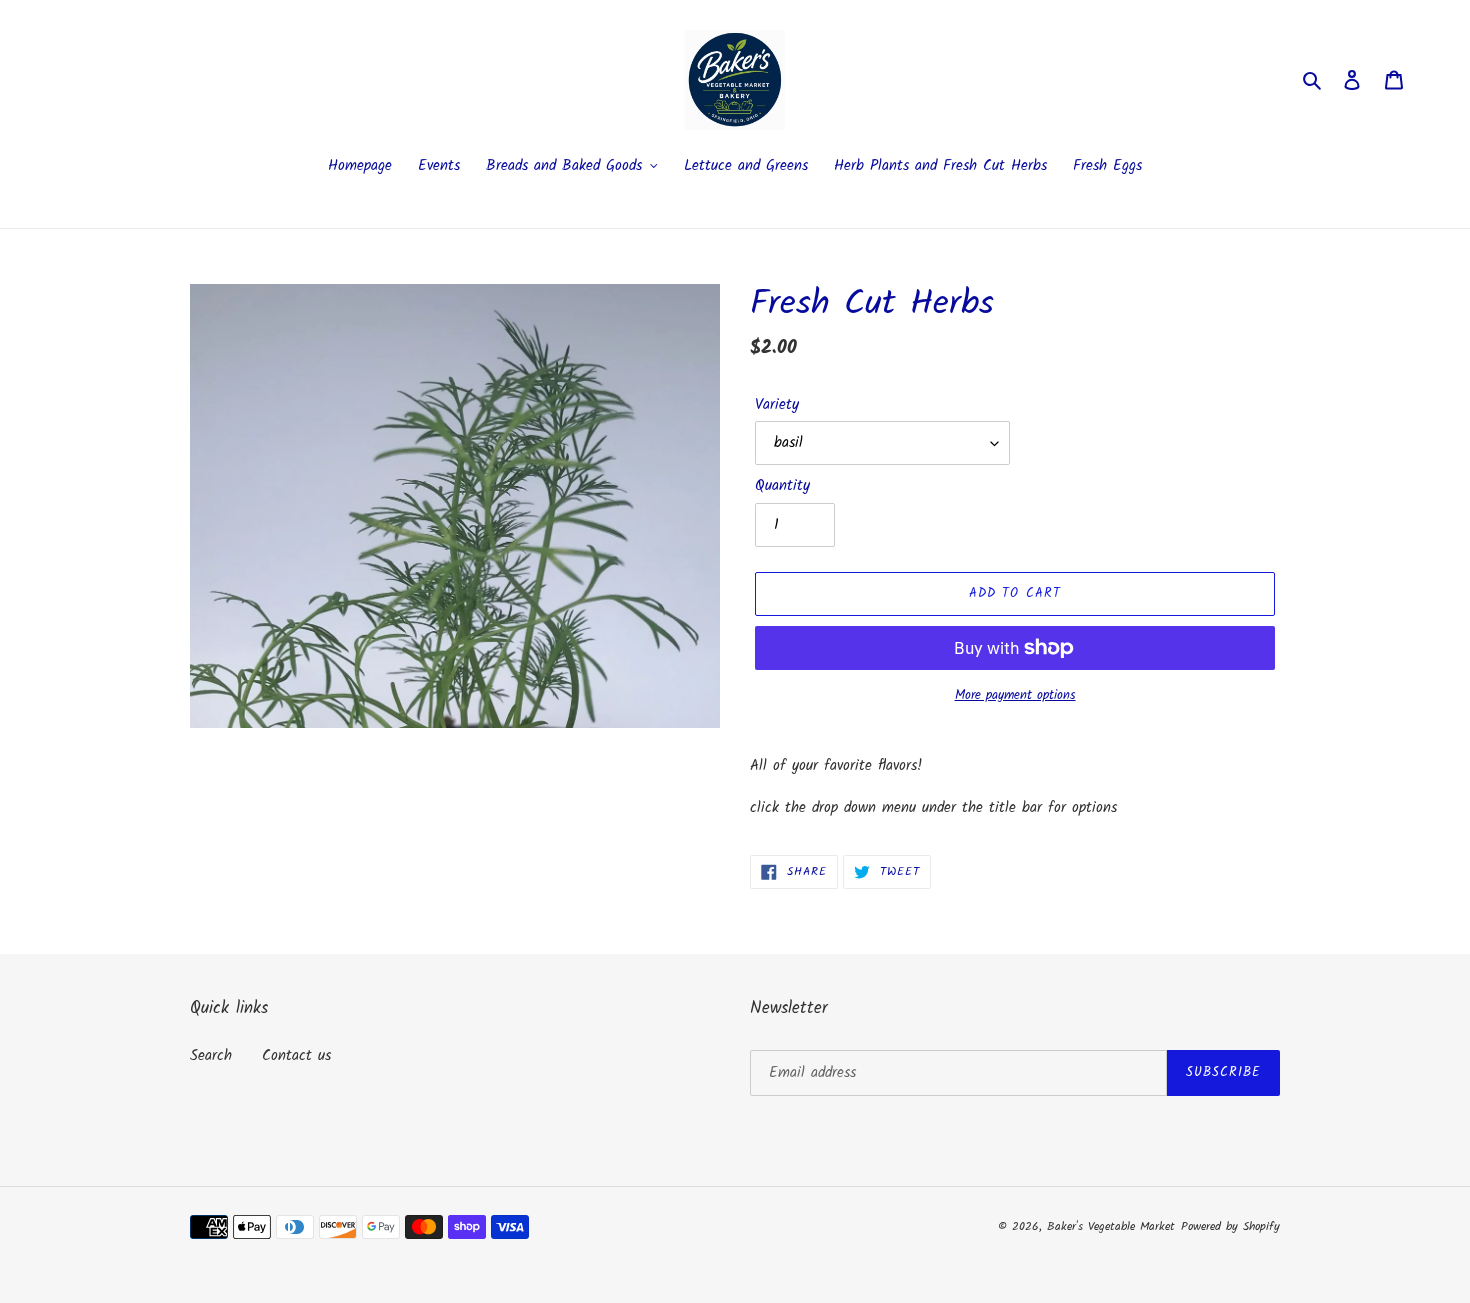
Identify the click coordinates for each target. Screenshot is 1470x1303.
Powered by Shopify (1230, 1226)
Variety (777, 405)
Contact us (296, 1056)
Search (211, 1056)
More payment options (1015, 696)
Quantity (782, 486)
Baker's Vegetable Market (1111, 1226)
